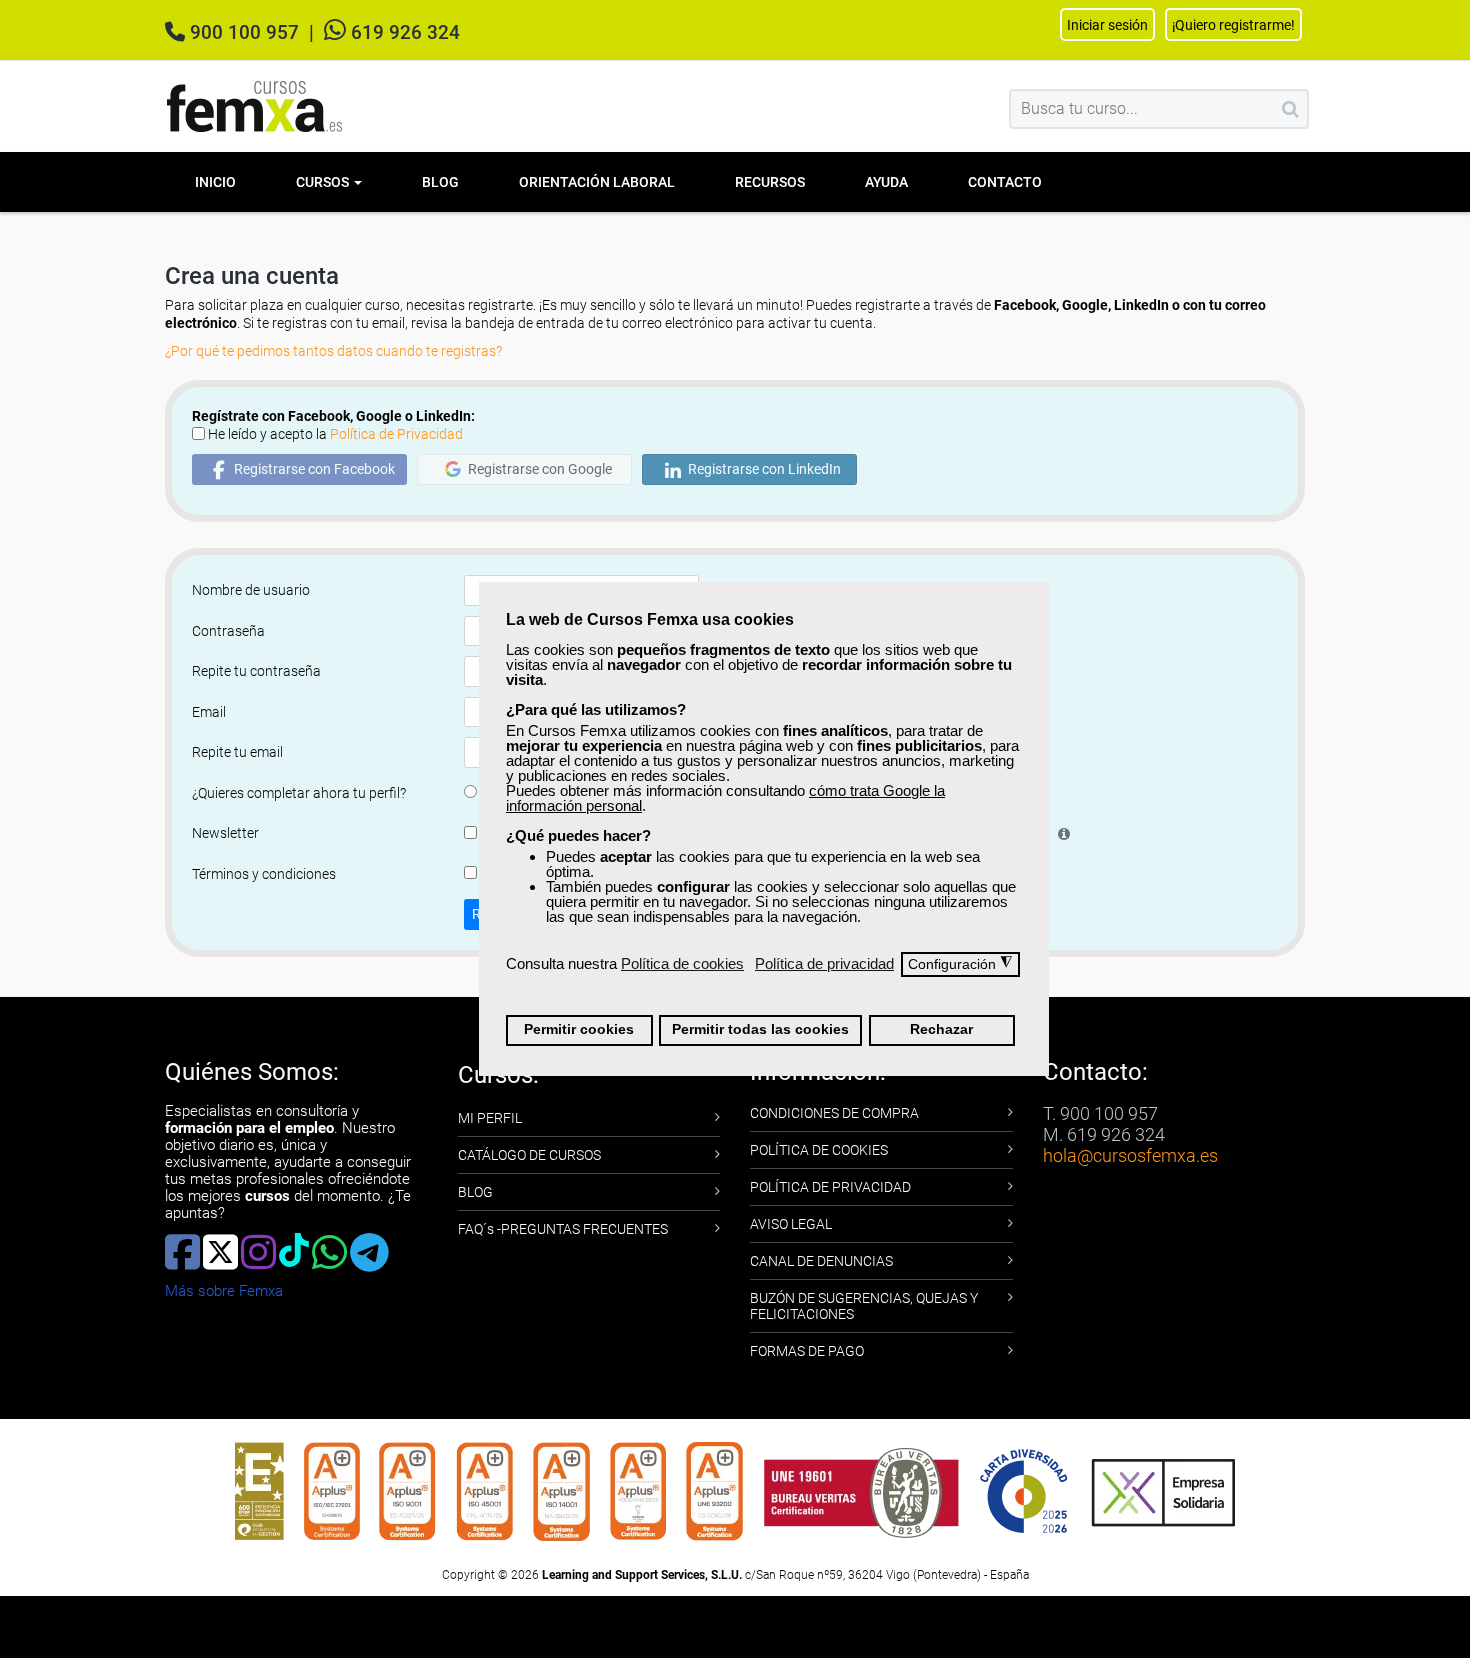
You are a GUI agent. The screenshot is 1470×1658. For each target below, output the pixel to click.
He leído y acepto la (335, 434)
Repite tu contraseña (256, 671)
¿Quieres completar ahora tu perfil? (299, 793)
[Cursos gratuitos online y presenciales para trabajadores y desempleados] (255, 106)
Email (209, 712)
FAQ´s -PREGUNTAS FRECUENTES (563, 1229)
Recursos (770, 182)
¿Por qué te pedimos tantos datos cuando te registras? (333, 351)
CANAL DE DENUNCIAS (821, 1261)
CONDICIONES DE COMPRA (834, 1113)
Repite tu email (237, 752)
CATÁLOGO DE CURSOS (529, 1155)
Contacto (1005, 182)
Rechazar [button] (941, 1029)
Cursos (324, 182)
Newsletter (225, 833)
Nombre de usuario (251, 590)
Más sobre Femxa (224, 1291)
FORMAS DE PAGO (807, 1351)
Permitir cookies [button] (579, 1029)
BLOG (475, 1192)
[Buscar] (1290, 109)
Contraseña (228, 631)
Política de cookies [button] (682, 963)
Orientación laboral (597, 182)
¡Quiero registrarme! (1233, 25)
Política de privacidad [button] (824, 963)
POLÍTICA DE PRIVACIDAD (830, 1187)
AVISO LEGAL (791, 1224)
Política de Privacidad (396, 434)
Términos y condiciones (264, 874)
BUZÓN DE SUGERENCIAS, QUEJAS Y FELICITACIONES (864, 1306)
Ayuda (886, 182)
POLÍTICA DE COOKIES (819, 1150)
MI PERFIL (490, 1118)
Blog (440, 182)
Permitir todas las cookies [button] (760, 1029)
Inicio (215, 182)
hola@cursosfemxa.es (1130, 1155)
